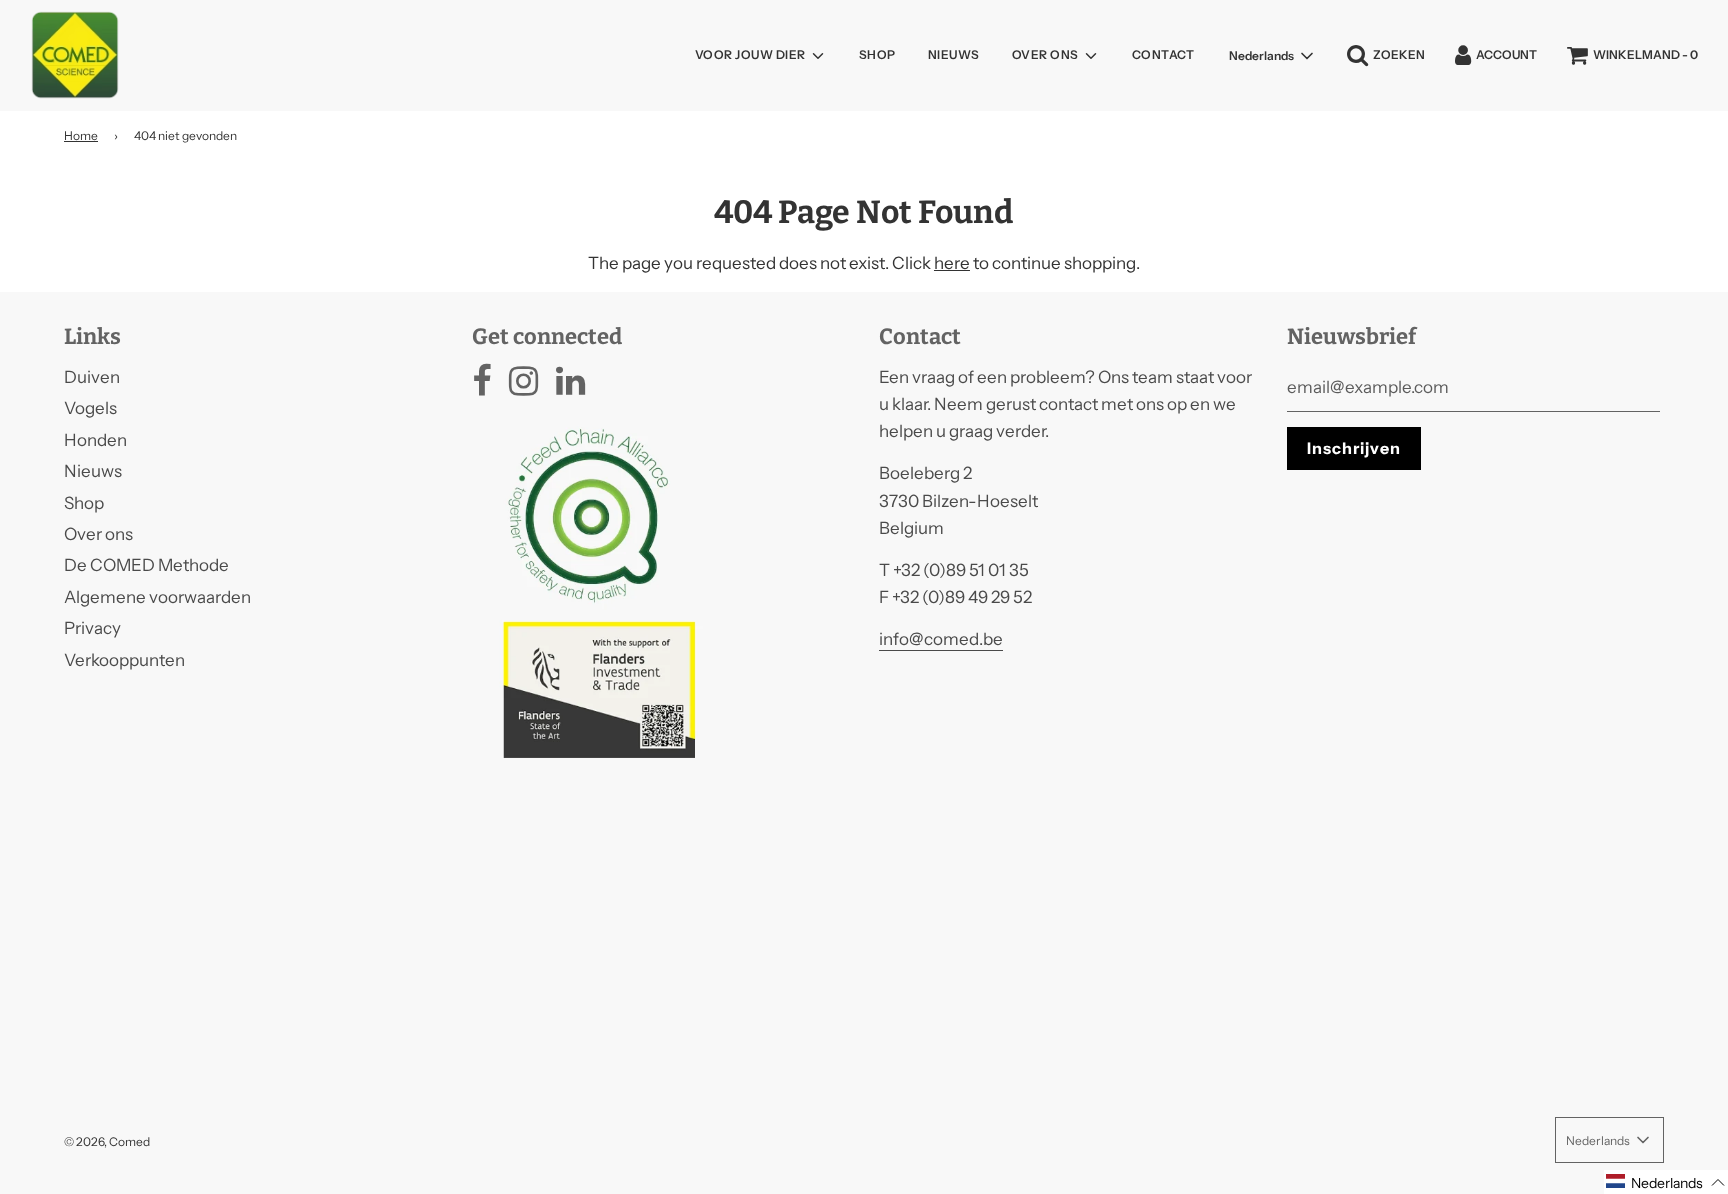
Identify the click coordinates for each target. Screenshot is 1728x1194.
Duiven (92, 377)
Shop (877, 54)
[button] (1666, 1182)
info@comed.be (941, 639)
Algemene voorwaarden (157, 597)
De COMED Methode (146, 565)
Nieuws (954, 54)
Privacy (92, 628)
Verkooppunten (124, 660)
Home (81, 135)
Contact (1163, 54)
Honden (95, 440)
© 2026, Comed (107, 1141)
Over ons (98, 534)
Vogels (90, 408)
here (952, 263)
